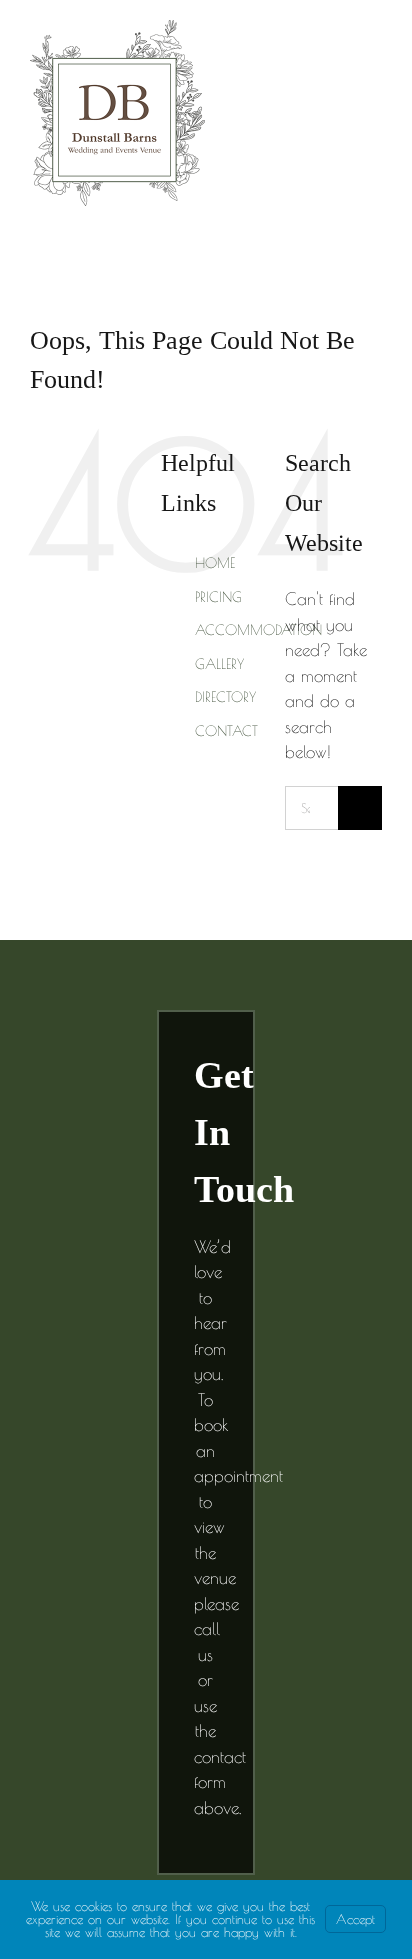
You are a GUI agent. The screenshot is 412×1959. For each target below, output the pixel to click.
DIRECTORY (225, 697)
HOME (215, 563)
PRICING (218, 597)
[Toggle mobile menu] (374, 63)
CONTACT (226, 731)
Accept (355, 1919)
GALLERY (219, 664)
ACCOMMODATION (258, 630)
